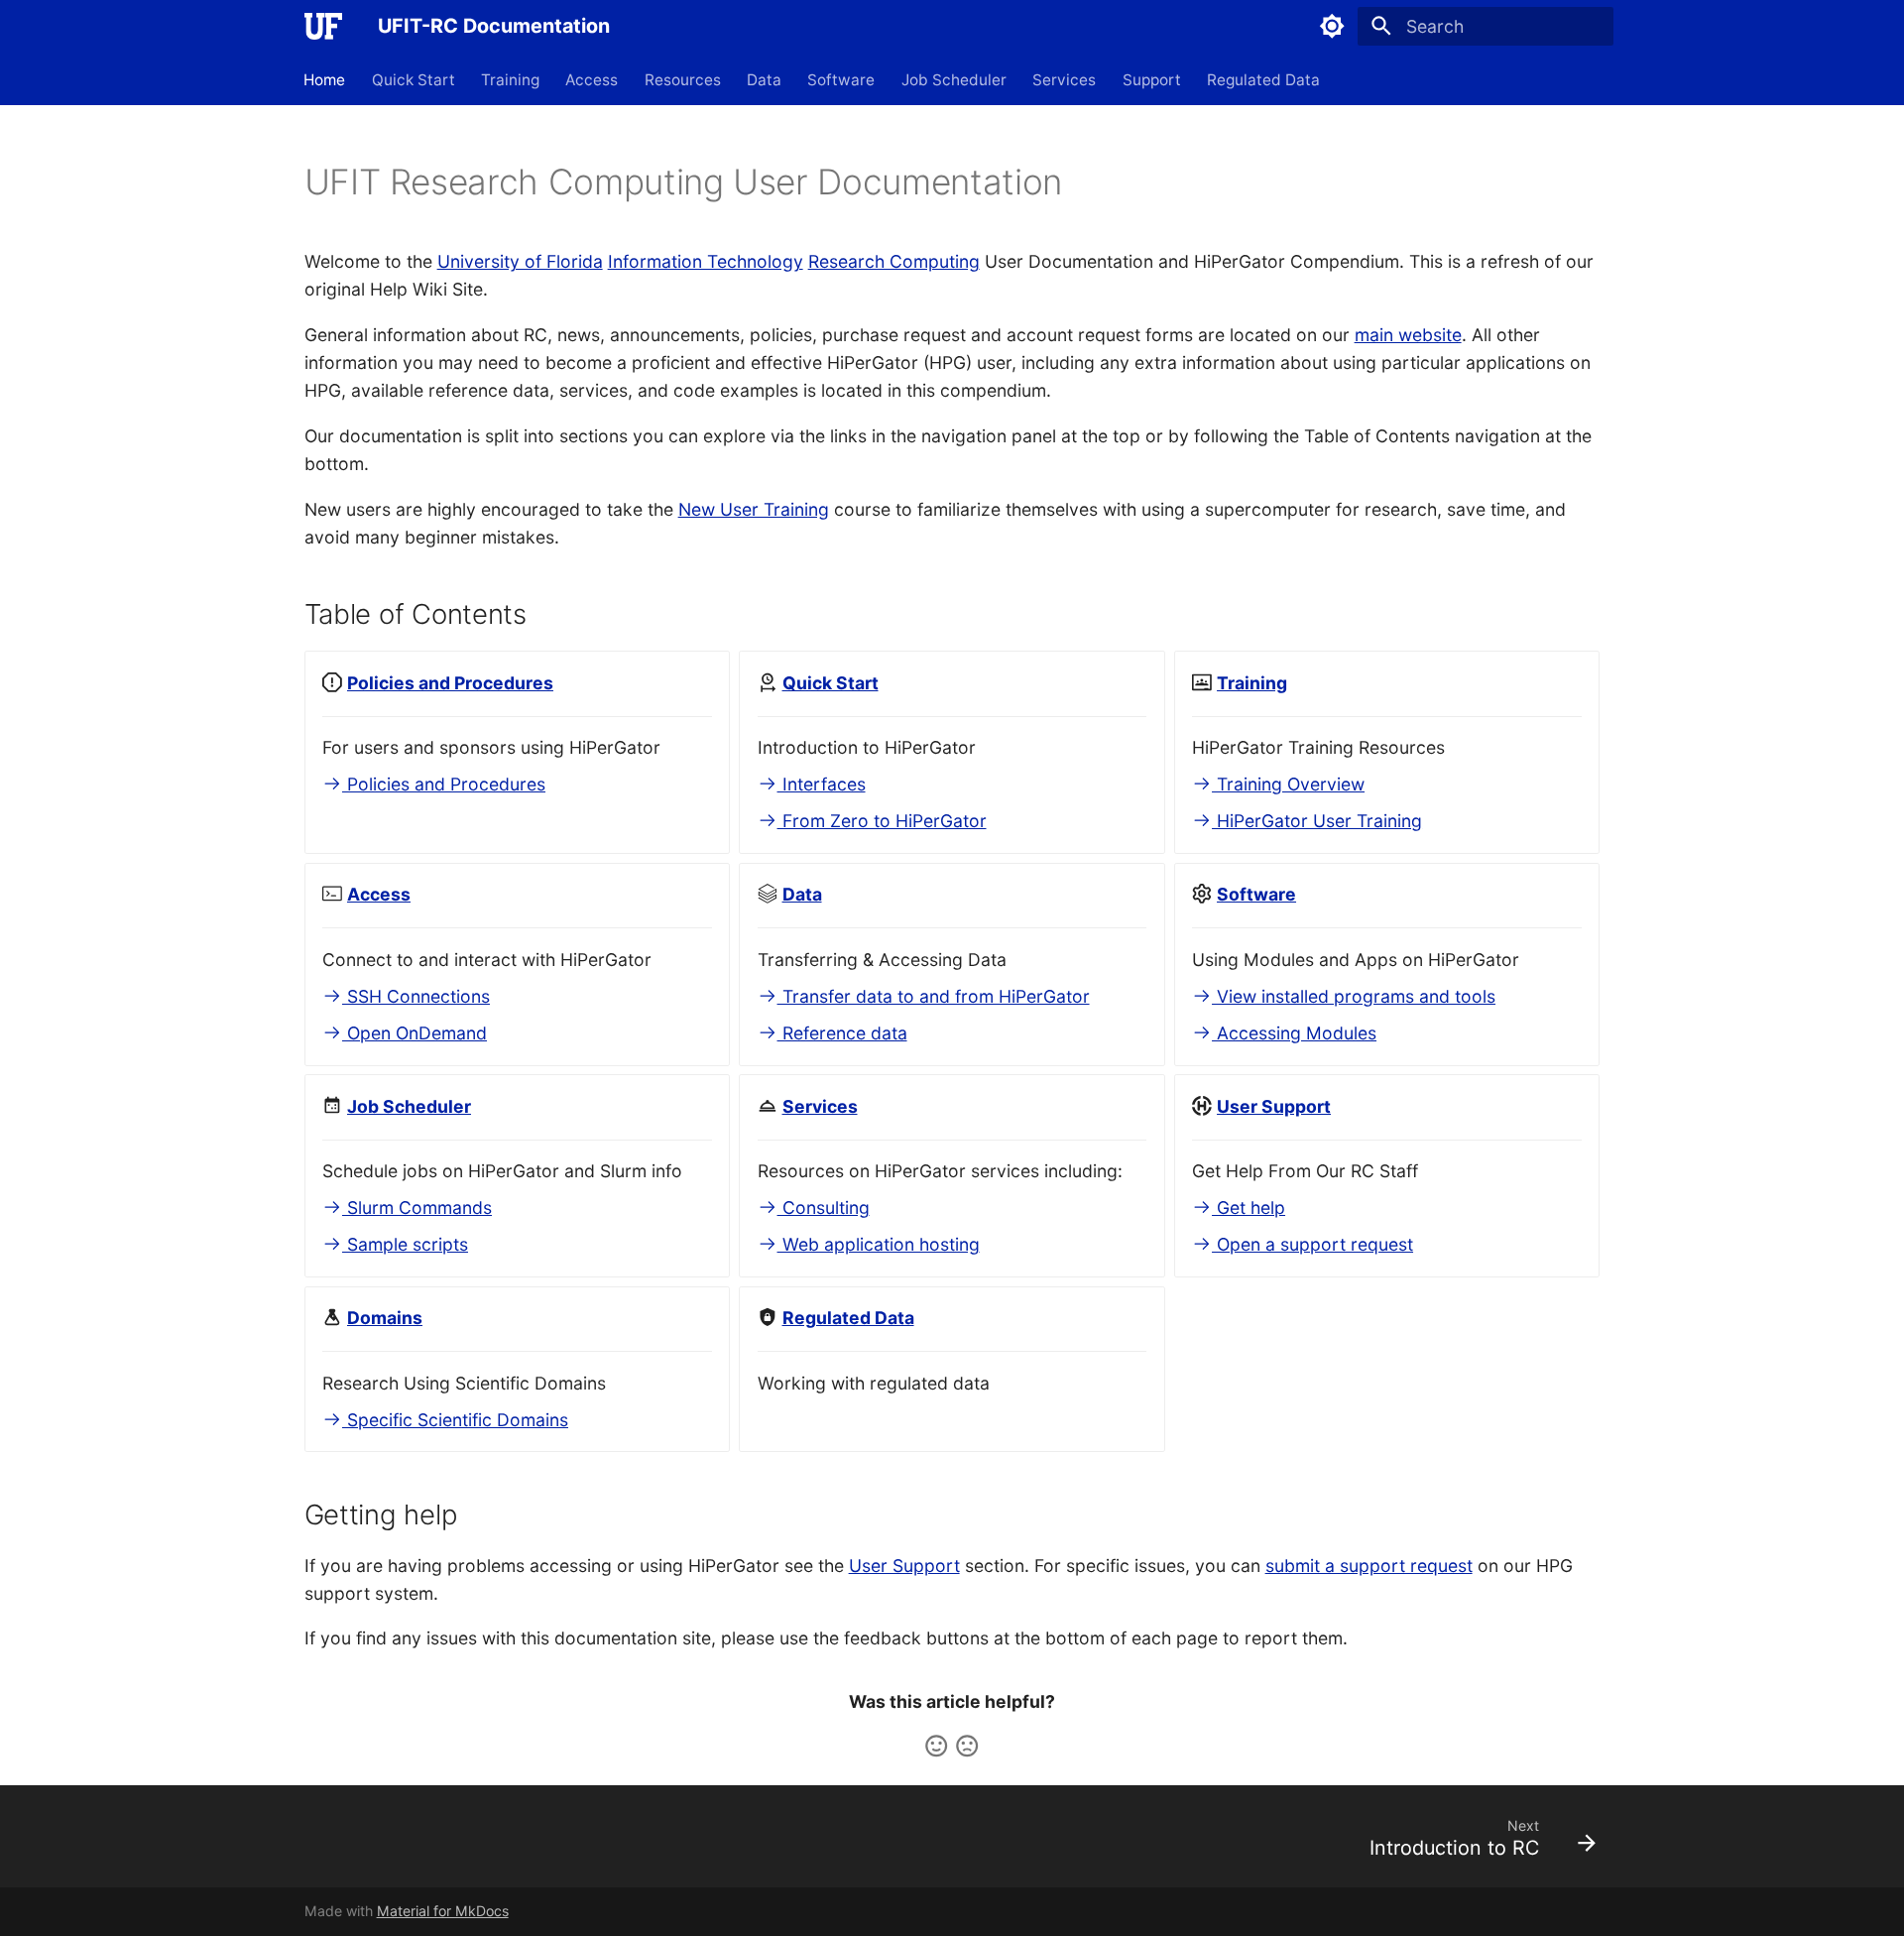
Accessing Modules (1294, 1033)
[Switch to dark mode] (1332, 26)
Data (764, 79)
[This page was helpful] (936, 1746)
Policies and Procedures (444, 784)
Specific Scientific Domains (455, 1420)
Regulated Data (1263, 79)
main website (1408, 335)
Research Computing (894, 261)
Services (1065, 79)
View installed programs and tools (1354, 996)
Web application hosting (879, 1244)
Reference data (842, 1033)
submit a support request (1369, 1566)
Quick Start (414, 79)
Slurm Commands (417, 1208)
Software (842, 79)
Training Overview (1288, 784)
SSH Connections (416, 996)
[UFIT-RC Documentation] (323, 26)
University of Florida (520, 261)
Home (325, 79)
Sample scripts (405, 1244)
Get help (1249, 1208)
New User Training (754, 509)
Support (1152, 79)
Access (593, 79)
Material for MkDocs (443, 1911)
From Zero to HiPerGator (882, 821)
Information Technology (706, 261)
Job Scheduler (954, 79)
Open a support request (1312, 1244)
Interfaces (822, 784)
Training (510, 79)
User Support (904, 1566)
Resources (683, 79)
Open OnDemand (415, 1033)
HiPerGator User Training (1317, 821)
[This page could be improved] (967, 1746)
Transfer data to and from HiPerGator (934, 996)
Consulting (824, 1208)
